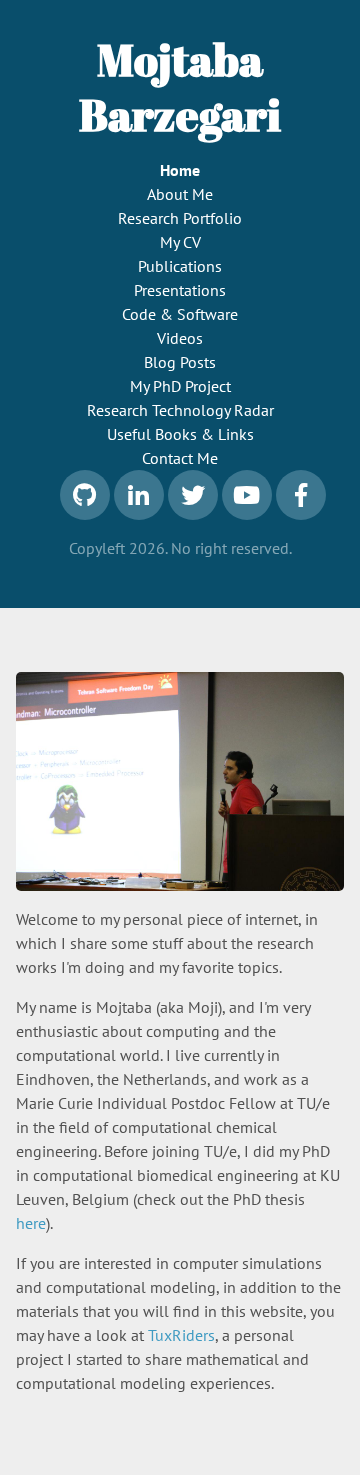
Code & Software (180, 314)
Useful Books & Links (180, 434)
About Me (180, 194)
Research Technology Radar (180, 410)
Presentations (180, 290)
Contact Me (180, 458)
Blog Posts (180, 362)
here (31, 1223)
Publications (180, 266)
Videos (180, 338)
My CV (180, 242)
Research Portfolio (180, 218)
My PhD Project (180, 386)
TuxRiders (181, 1335)
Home (180, 170)
